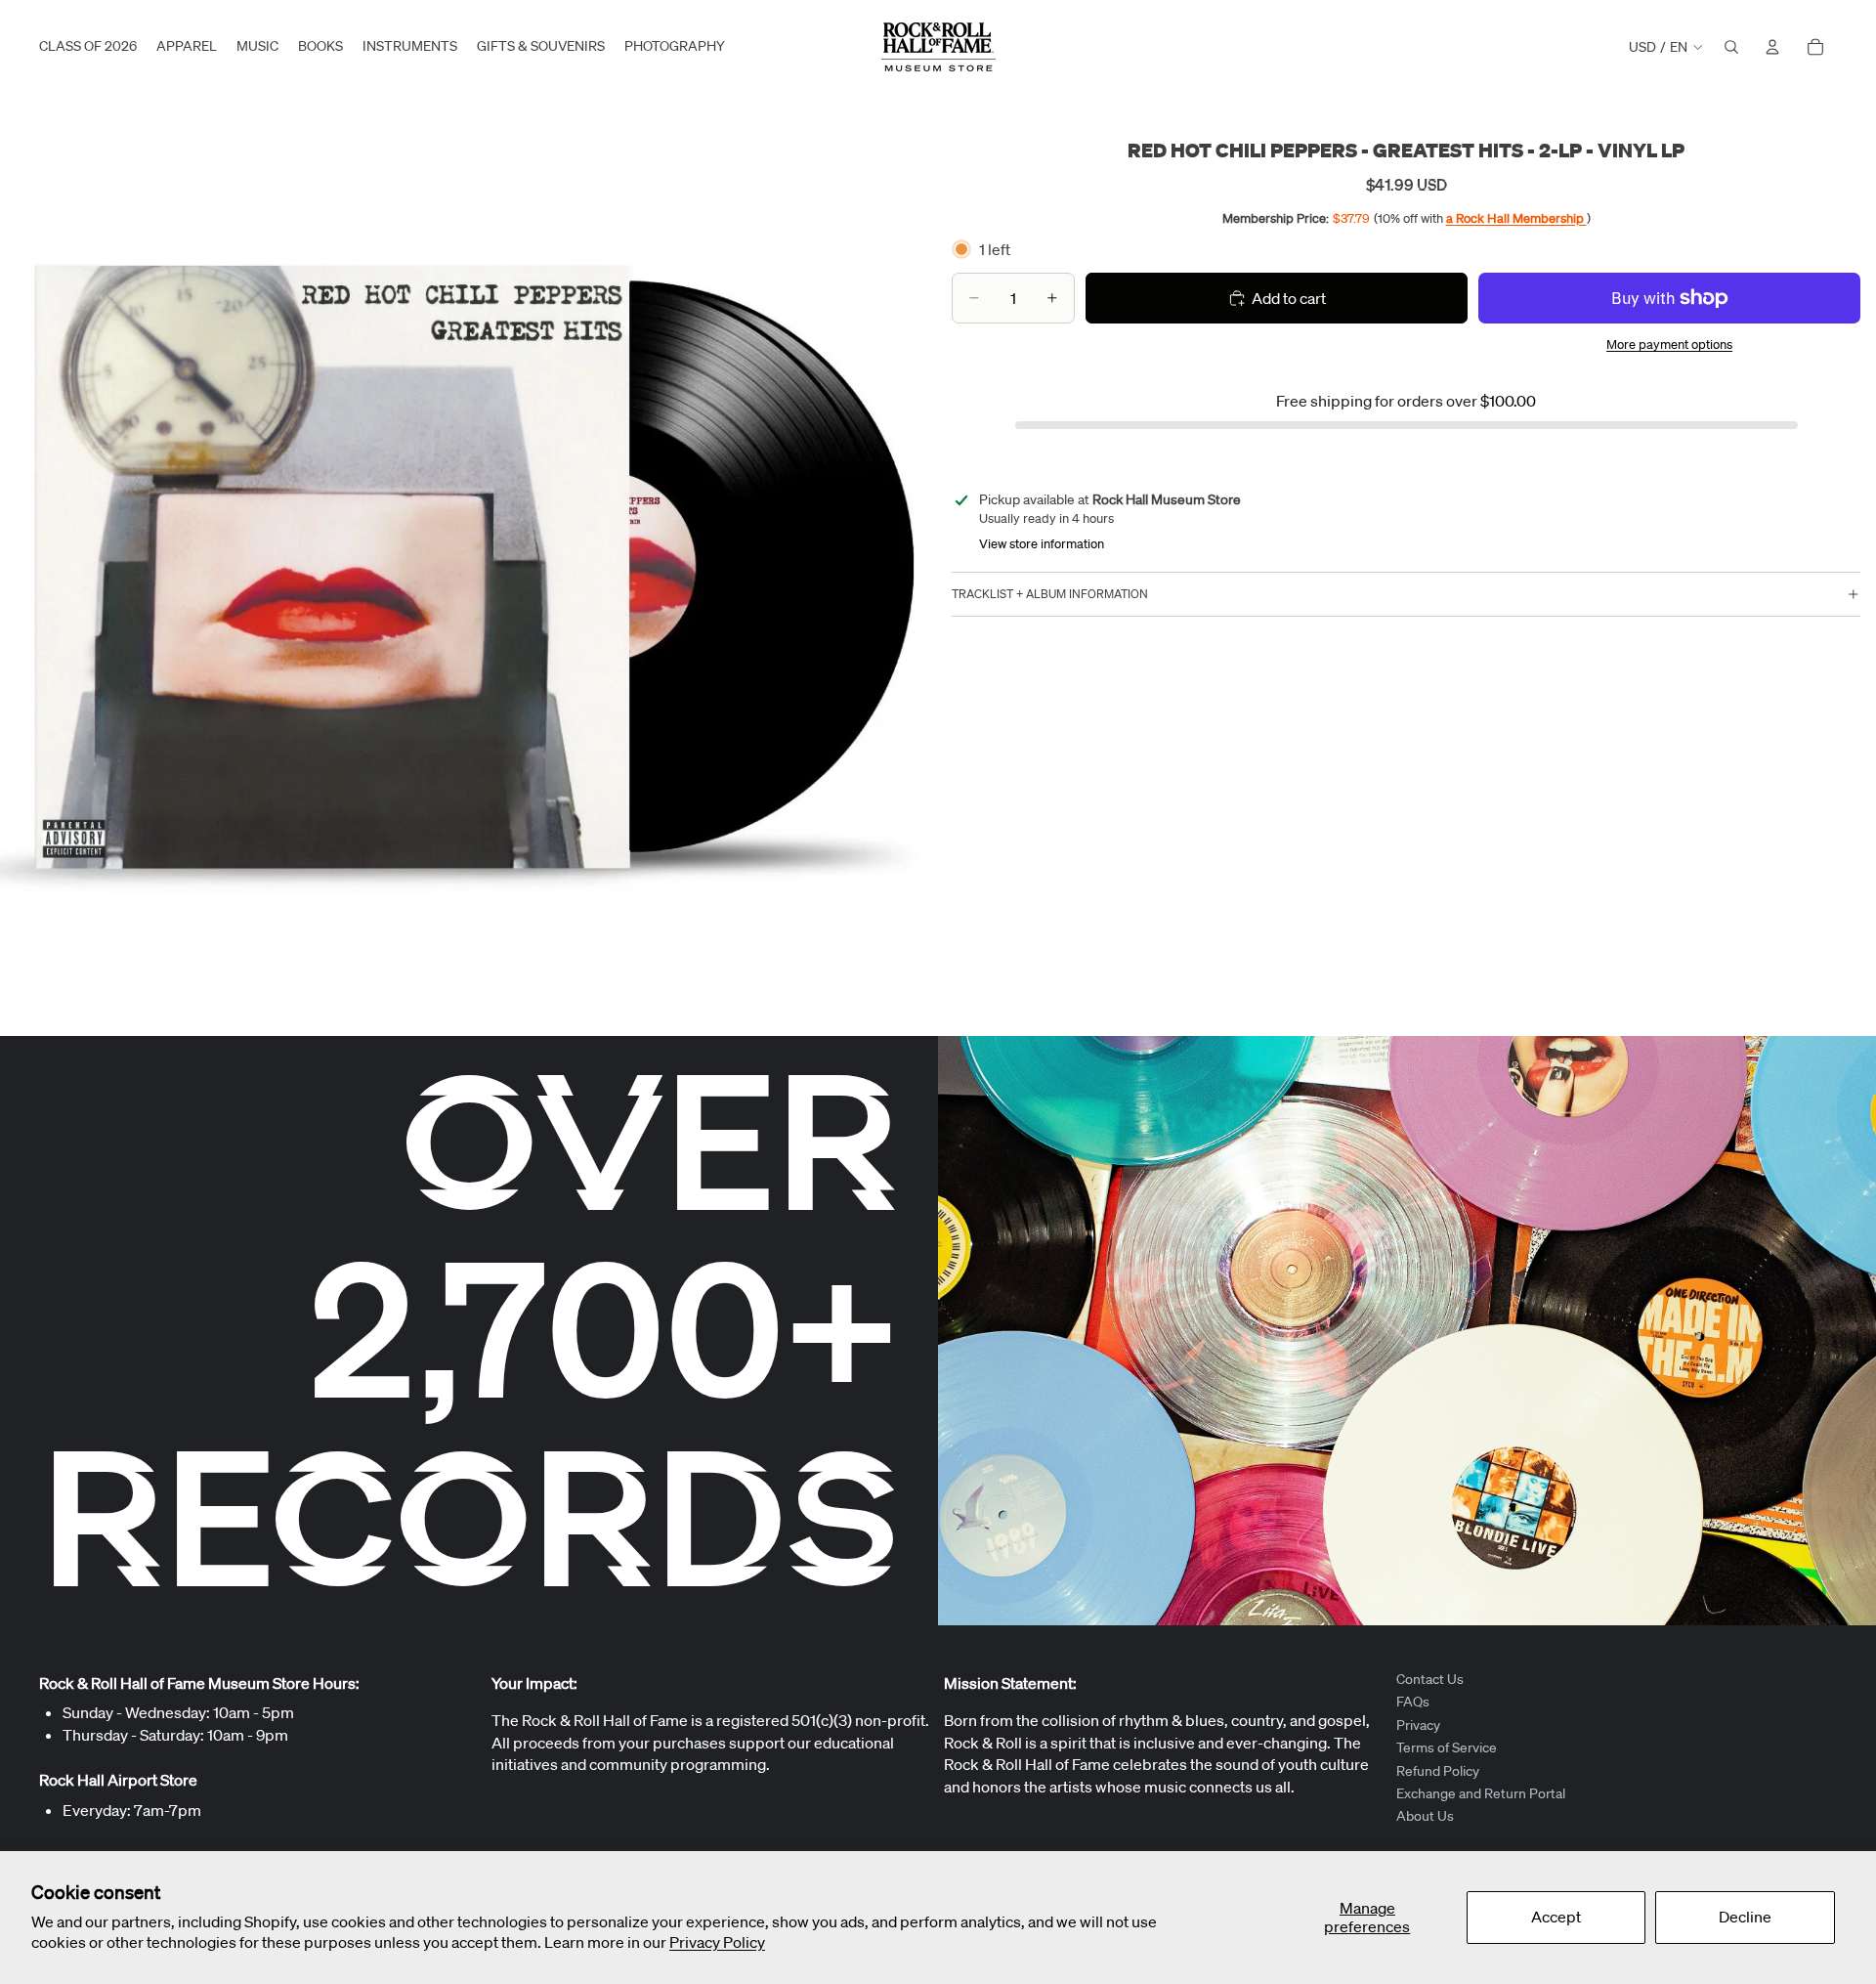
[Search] (1731, 47)
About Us (1425, 1816)
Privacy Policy (717, 1942)
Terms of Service (1447, 1747)
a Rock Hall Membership (1516, 217)
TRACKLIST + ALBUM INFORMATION (1050, 594)
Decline (1745, 1917)
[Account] (1772, 47)
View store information (1042, 544)
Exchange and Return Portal (1481, 1793)
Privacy (1418, 1725)
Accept (1556, 1917)
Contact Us (1430, 1679)
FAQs (1413, 1702)
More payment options (1669, 345)
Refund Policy (1438, 1770)
